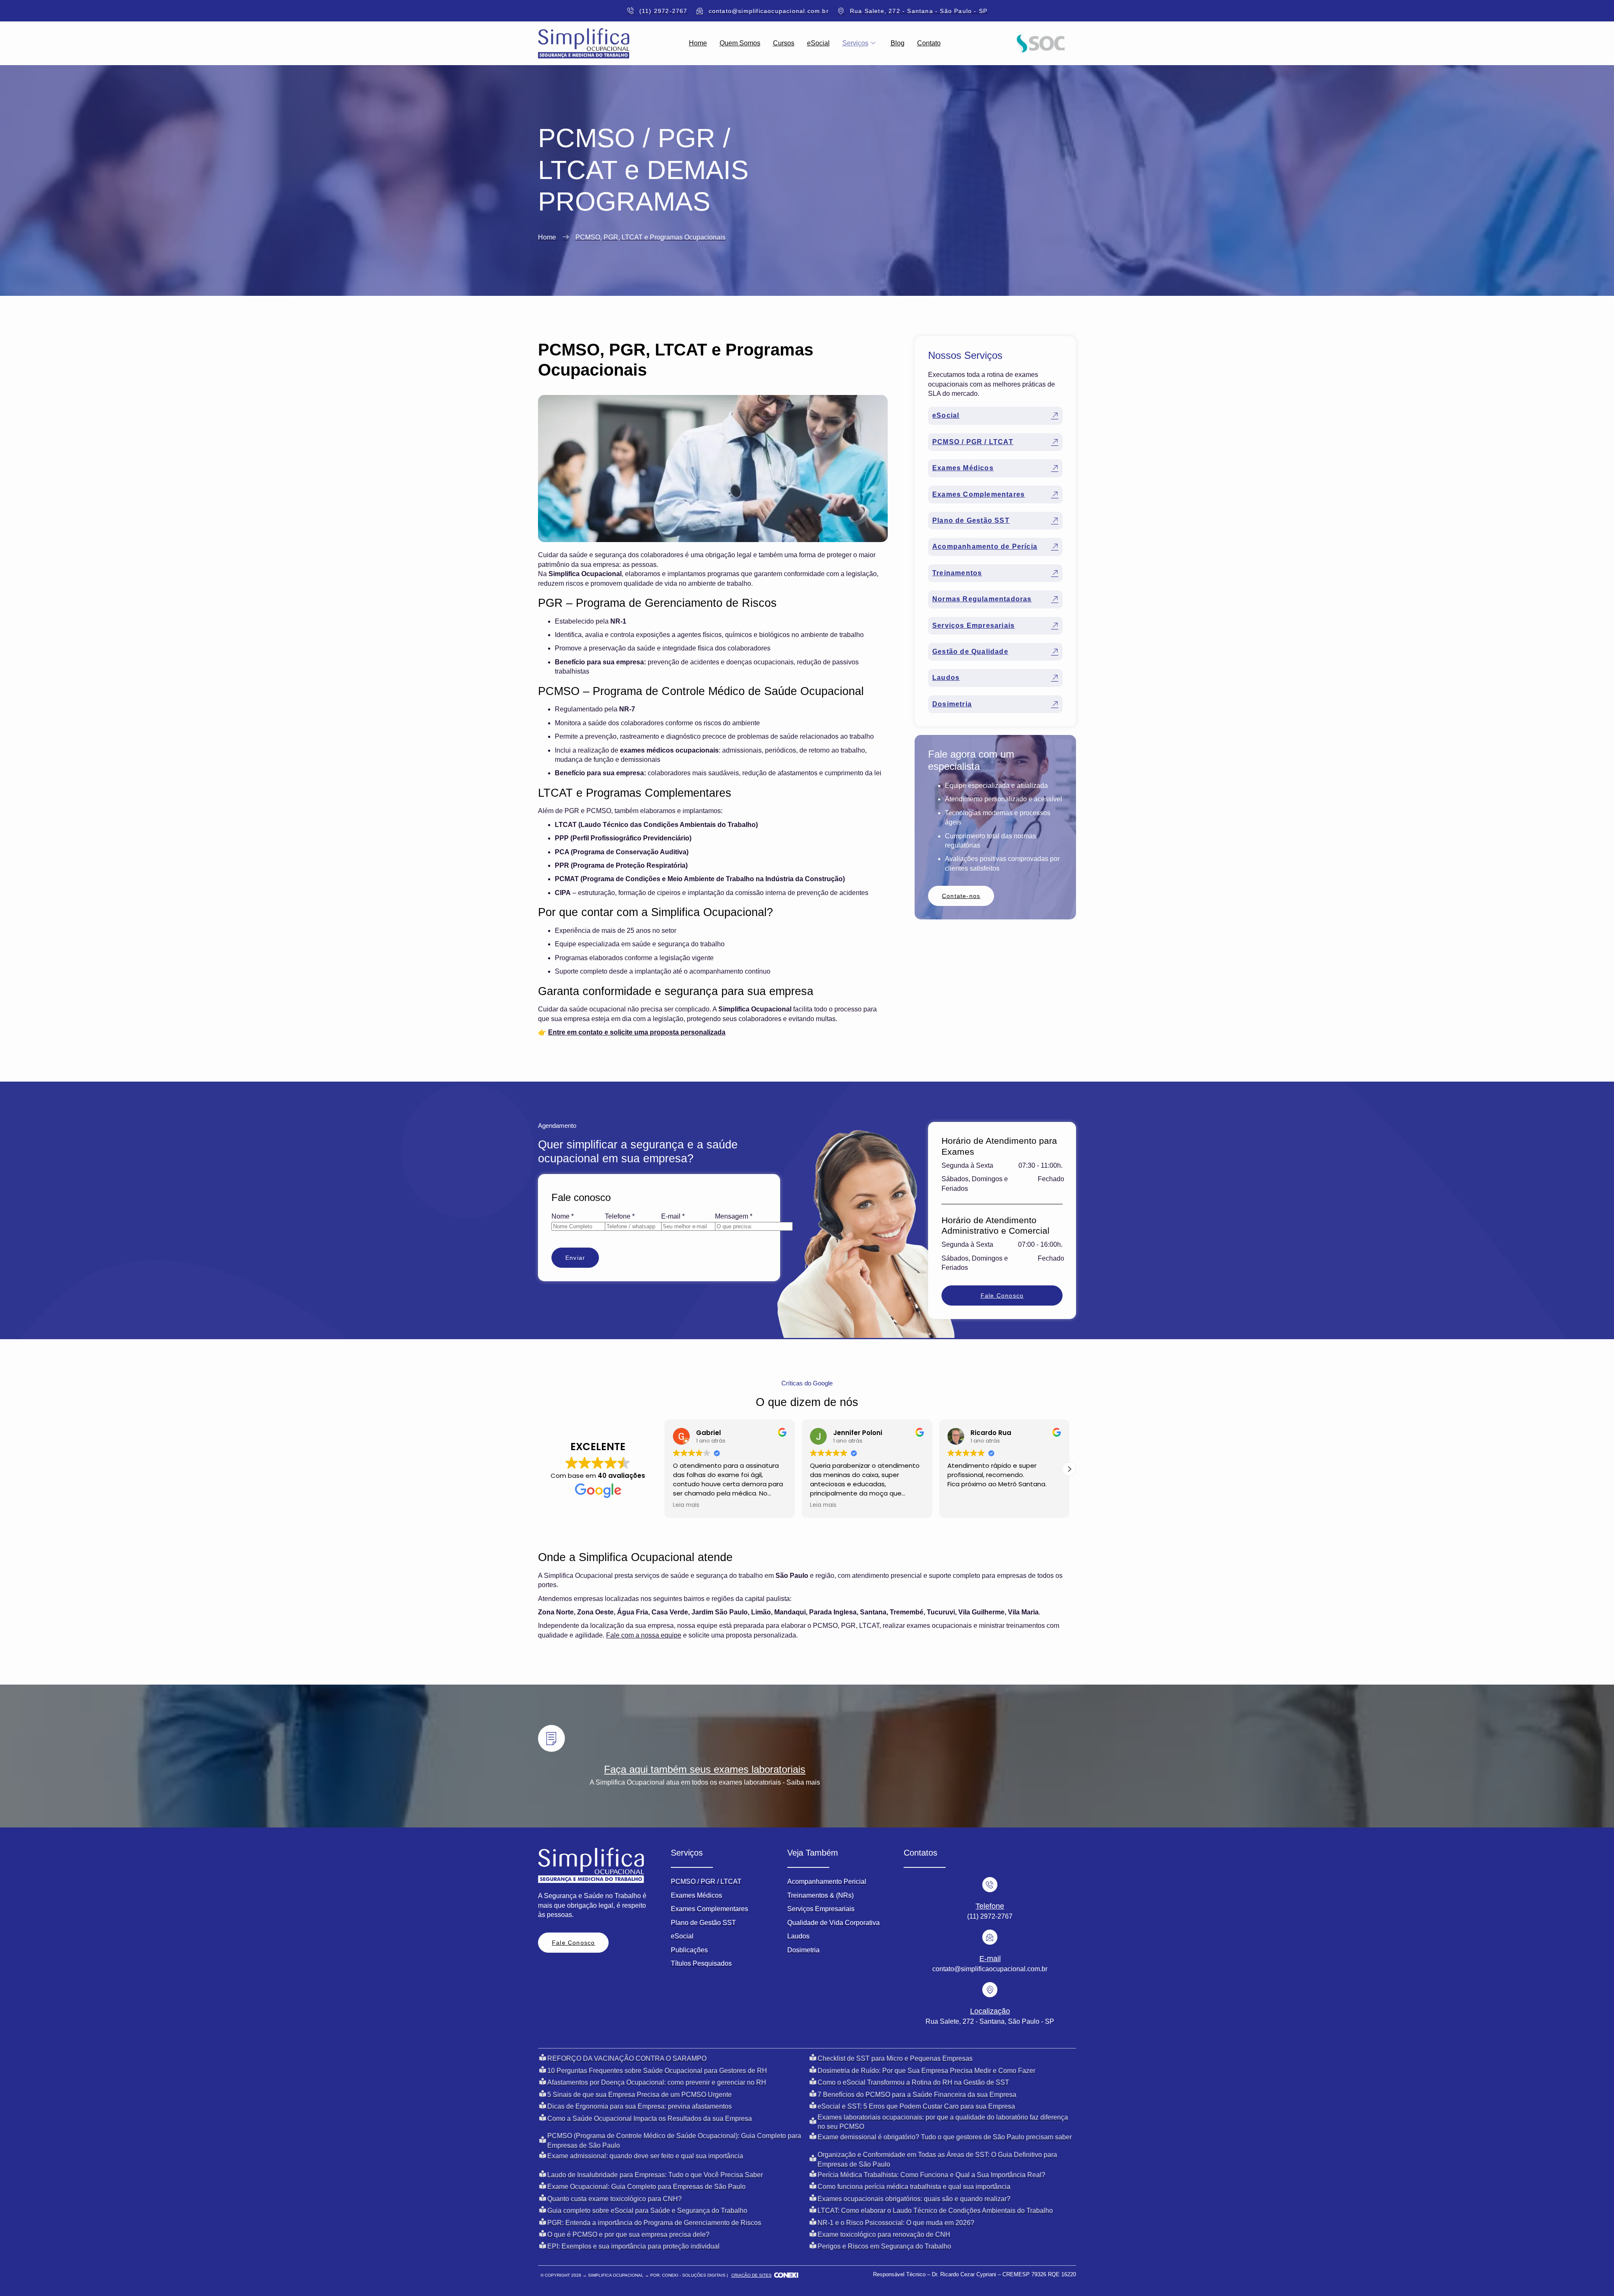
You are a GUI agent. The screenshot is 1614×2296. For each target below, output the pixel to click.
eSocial (818, 43)
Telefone (620, 1216)
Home (698, 43)
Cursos (784, 43)
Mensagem (734, 1216)
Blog (898, 43)
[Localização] (990, 1990)
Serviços (855, 43)
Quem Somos (740, 43)
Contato (929, 43)
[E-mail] (990, 1937)
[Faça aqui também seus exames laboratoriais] (551, 1738)
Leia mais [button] (686, 1505)
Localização (990, 2011)
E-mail (673, 1216)
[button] (1069, 1469)
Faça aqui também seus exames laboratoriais (705, 1769)
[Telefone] (990, 1885)
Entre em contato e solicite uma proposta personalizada (637, 1032)
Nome (563, 1216)
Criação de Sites (752, 2275)
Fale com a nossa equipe (644, 1635)
